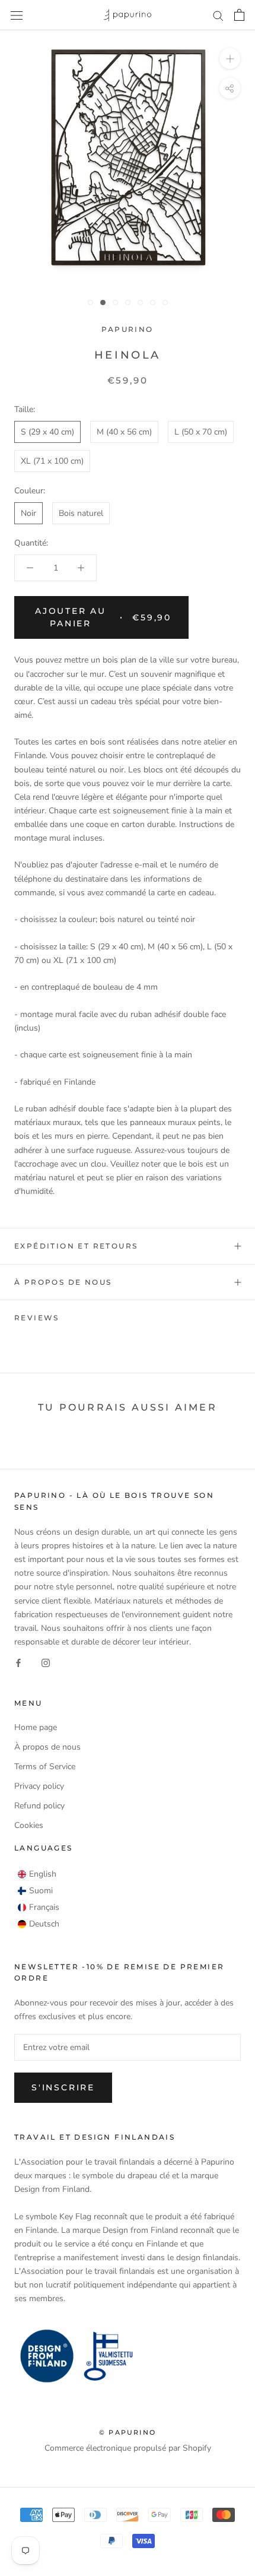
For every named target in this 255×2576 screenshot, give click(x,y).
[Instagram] (46, 1662)
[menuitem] (37, 1874)
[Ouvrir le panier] (239, 15)
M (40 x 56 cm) (124, 432)
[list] (39, 1899)
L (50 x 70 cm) (201, 432)
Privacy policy (39, 1786)
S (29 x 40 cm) (47, 432)
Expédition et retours (76, 1246)
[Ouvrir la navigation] (17, 15)
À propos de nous (63, 1282)
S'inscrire (63, 2087)
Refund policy (39, 1806)
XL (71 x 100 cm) (52, 461)
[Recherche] (218, 15)
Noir (28, 513)
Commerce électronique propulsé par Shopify (128, 2448)
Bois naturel (81, 513)
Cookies (29, 1825)
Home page (36, 1727)
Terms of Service (45, 1767)
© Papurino (128, 2432)
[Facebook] (18, 1662)
